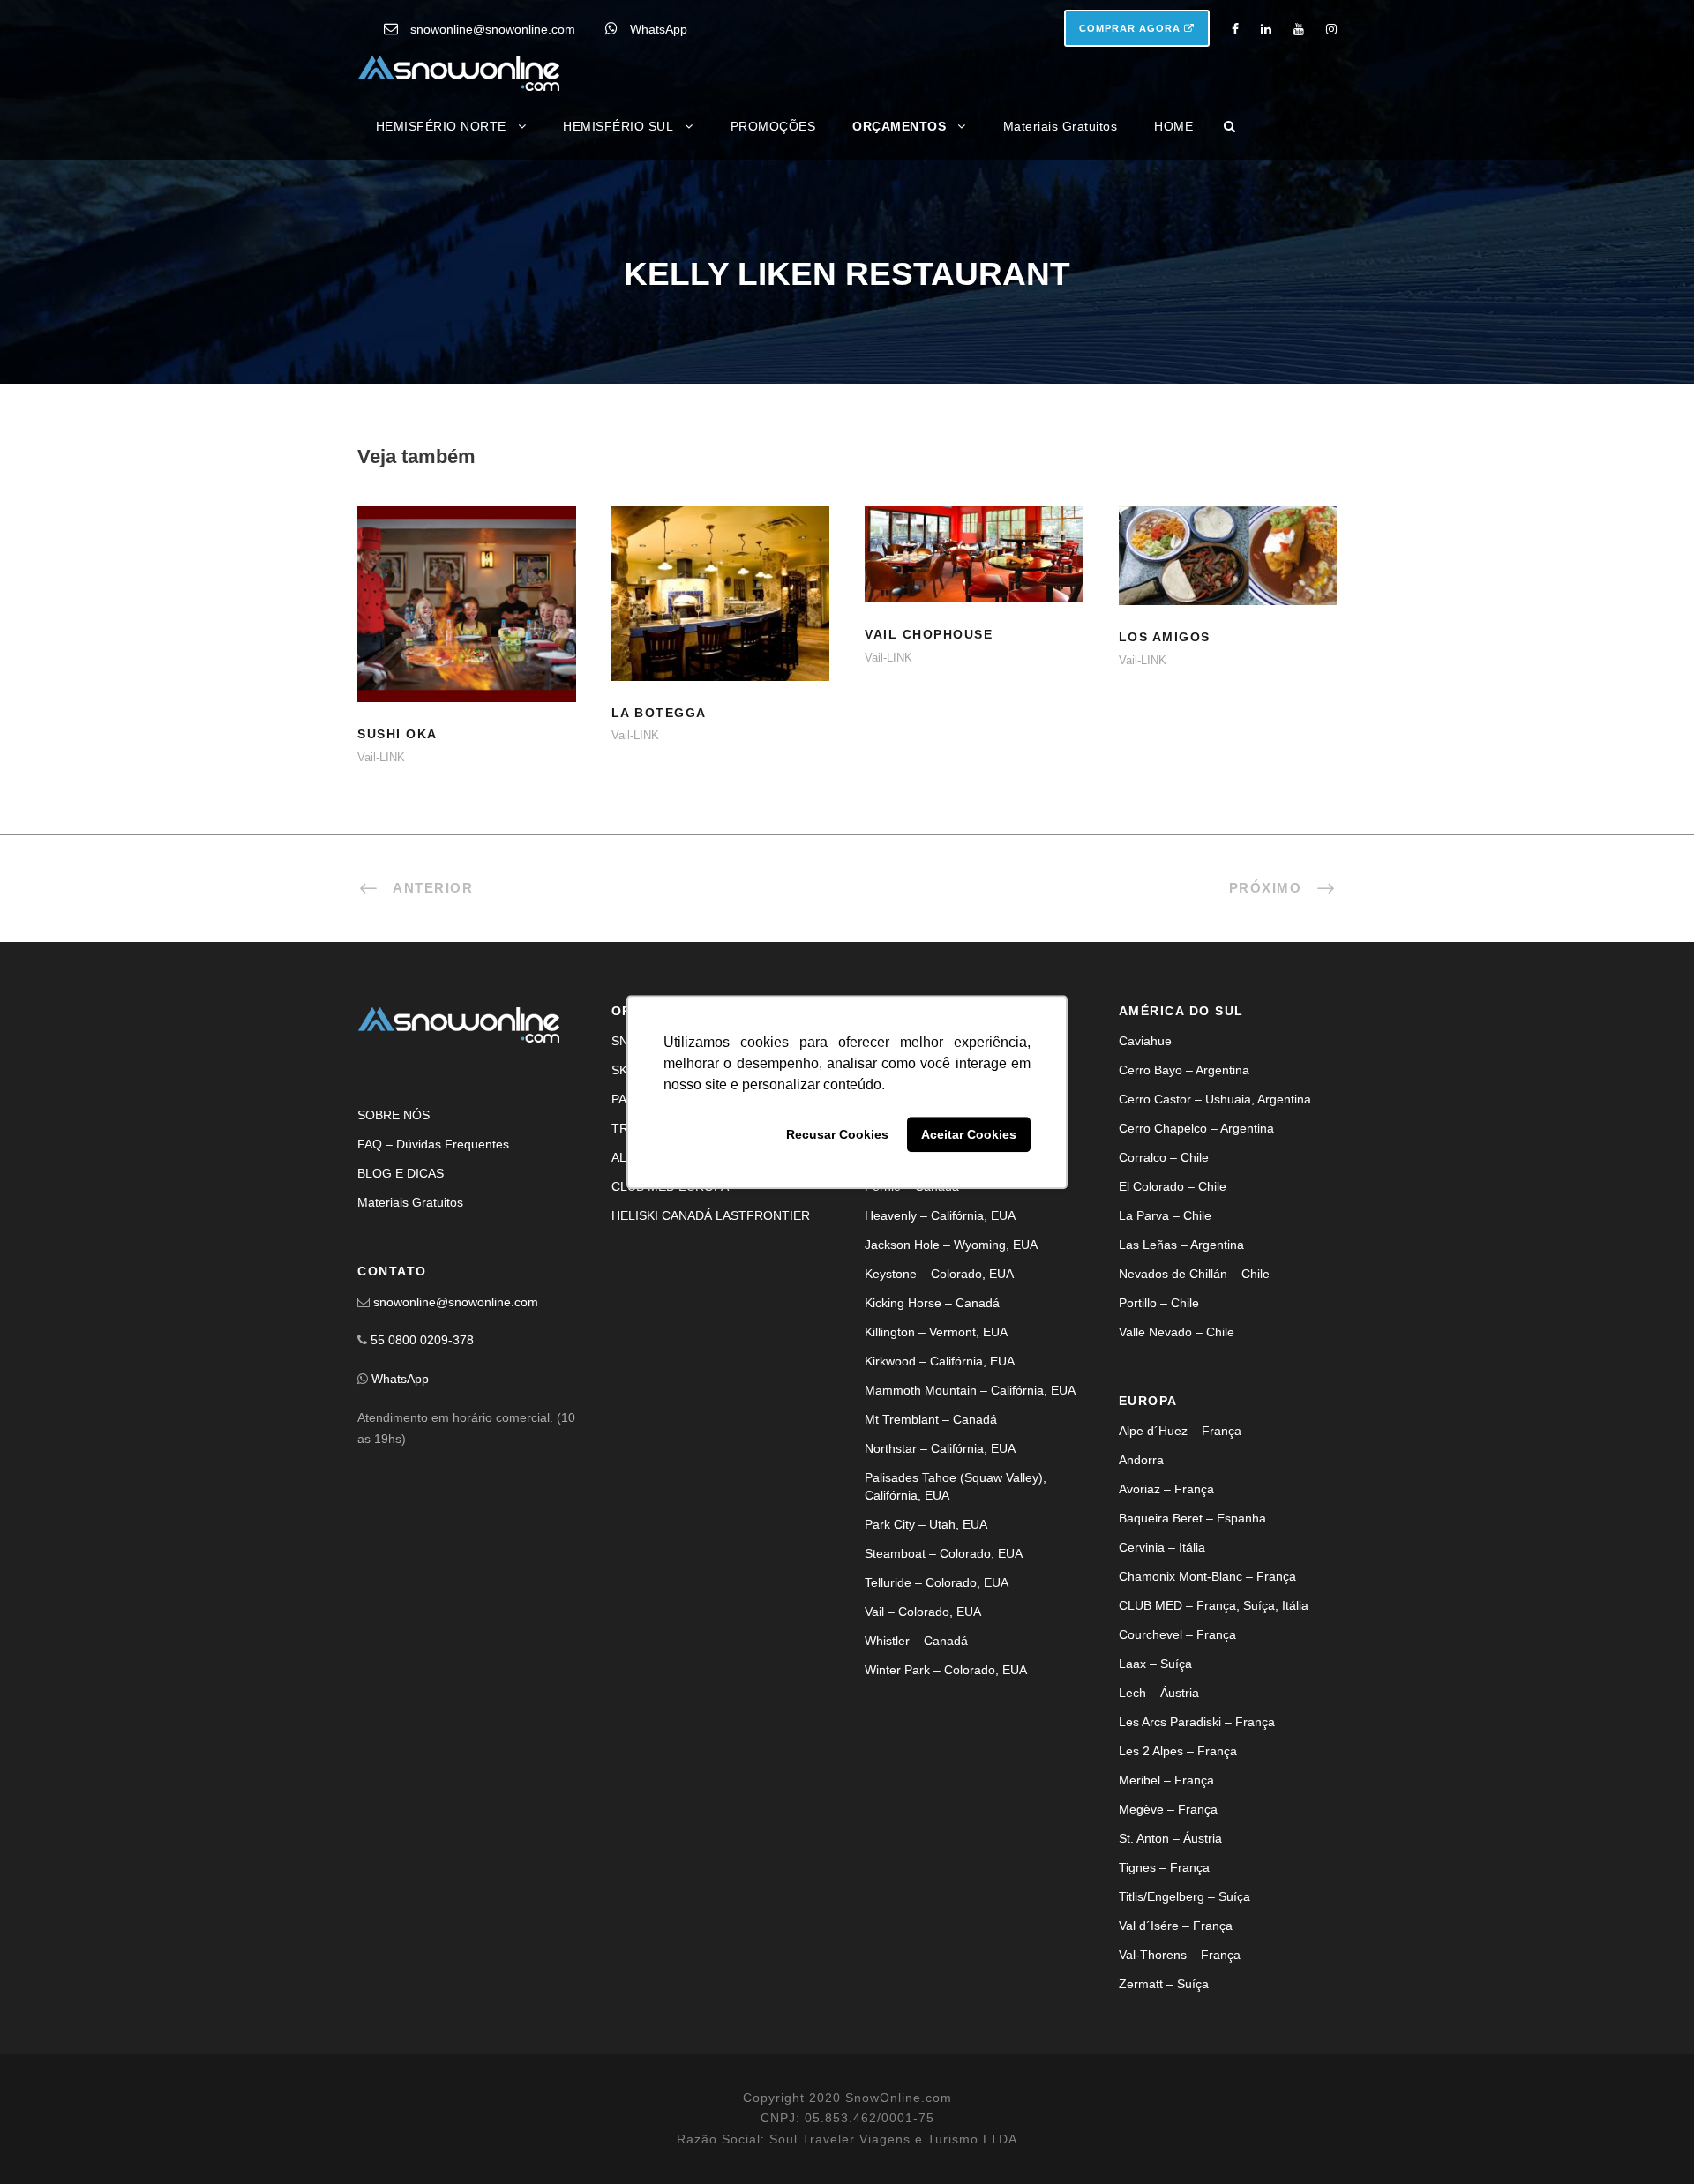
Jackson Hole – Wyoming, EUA (951, 1245)
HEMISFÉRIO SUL (618, 126)
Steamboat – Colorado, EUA (944, 1553)
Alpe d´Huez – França (1180, 1431)
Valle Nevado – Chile (1177, 1332)
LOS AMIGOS (1227, 577)
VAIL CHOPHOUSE (974, 576)
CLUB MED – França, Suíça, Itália (1214, 1605)
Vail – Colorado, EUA (923, 1612)
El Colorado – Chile (1173, 1186)
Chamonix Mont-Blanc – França (1207, 1576)
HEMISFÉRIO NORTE (441, 126)
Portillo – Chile (1159, 1303)
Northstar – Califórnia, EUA (940, 1448)
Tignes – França (1164, 1867)
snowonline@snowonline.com (493, 29)
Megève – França (1168, 1809)
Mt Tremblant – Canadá (931, 1419)
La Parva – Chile (1165, 1215)
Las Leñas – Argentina (1181, 1245)
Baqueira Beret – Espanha (1192, 1518)
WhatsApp (659, 29)
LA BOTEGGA (720, 615)
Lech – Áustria (1159, 1693)
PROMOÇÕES (773, 126)
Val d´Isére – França (1176, 1926)
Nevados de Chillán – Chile (1194, 1274)
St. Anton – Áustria (1170, 1838)
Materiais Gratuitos (1061, 126)
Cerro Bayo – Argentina (1184, 1070)
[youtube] (1299, 29)
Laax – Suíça (1155, 1664)
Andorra (1141, 1460)
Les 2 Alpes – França (1178, 1751)
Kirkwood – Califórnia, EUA (940, 1361)
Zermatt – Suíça (1164, 1984)
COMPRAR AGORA (1132, 28)
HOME (1173, 126)
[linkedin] (1266, 29)
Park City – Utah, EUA (926, 1524)
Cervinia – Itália (1162, 1547)
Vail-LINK (381, 757)
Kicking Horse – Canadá (932, 1303)
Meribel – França (1166, 1780)
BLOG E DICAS (401, 1173)
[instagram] (1331, 29)
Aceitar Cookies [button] (969, 1134)
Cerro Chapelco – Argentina (1196, 1128)
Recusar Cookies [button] (837, 1134)
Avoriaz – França (1166, 1489)
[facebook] (1235, 29)
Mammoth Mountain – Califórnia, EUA (970, 1390)
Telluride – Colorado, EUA (937, 1582)
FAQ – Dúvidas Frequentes (433, 1144)
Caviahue (1145, 1041)
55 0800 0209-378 (422, 1340)
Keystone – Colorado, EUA (939, 1274)
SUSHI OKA (467, 627)
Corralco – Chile (1164, 1157)
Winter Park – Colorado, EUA (946, 1670)
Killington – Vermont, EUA (936, 1332)
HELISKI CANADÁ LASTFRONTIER (711, 1215)
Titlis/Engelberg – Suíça (1184, 1896)
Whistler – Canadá (916, 1641)
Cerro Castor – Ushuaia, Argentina (1215, 1099)
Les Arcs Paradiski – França (1197, 1722)
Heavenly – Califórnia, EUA (940, 1215)
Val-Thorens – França (1180, 1955)
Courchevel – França (1177, 1634)
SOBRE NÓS (394, 1115)
